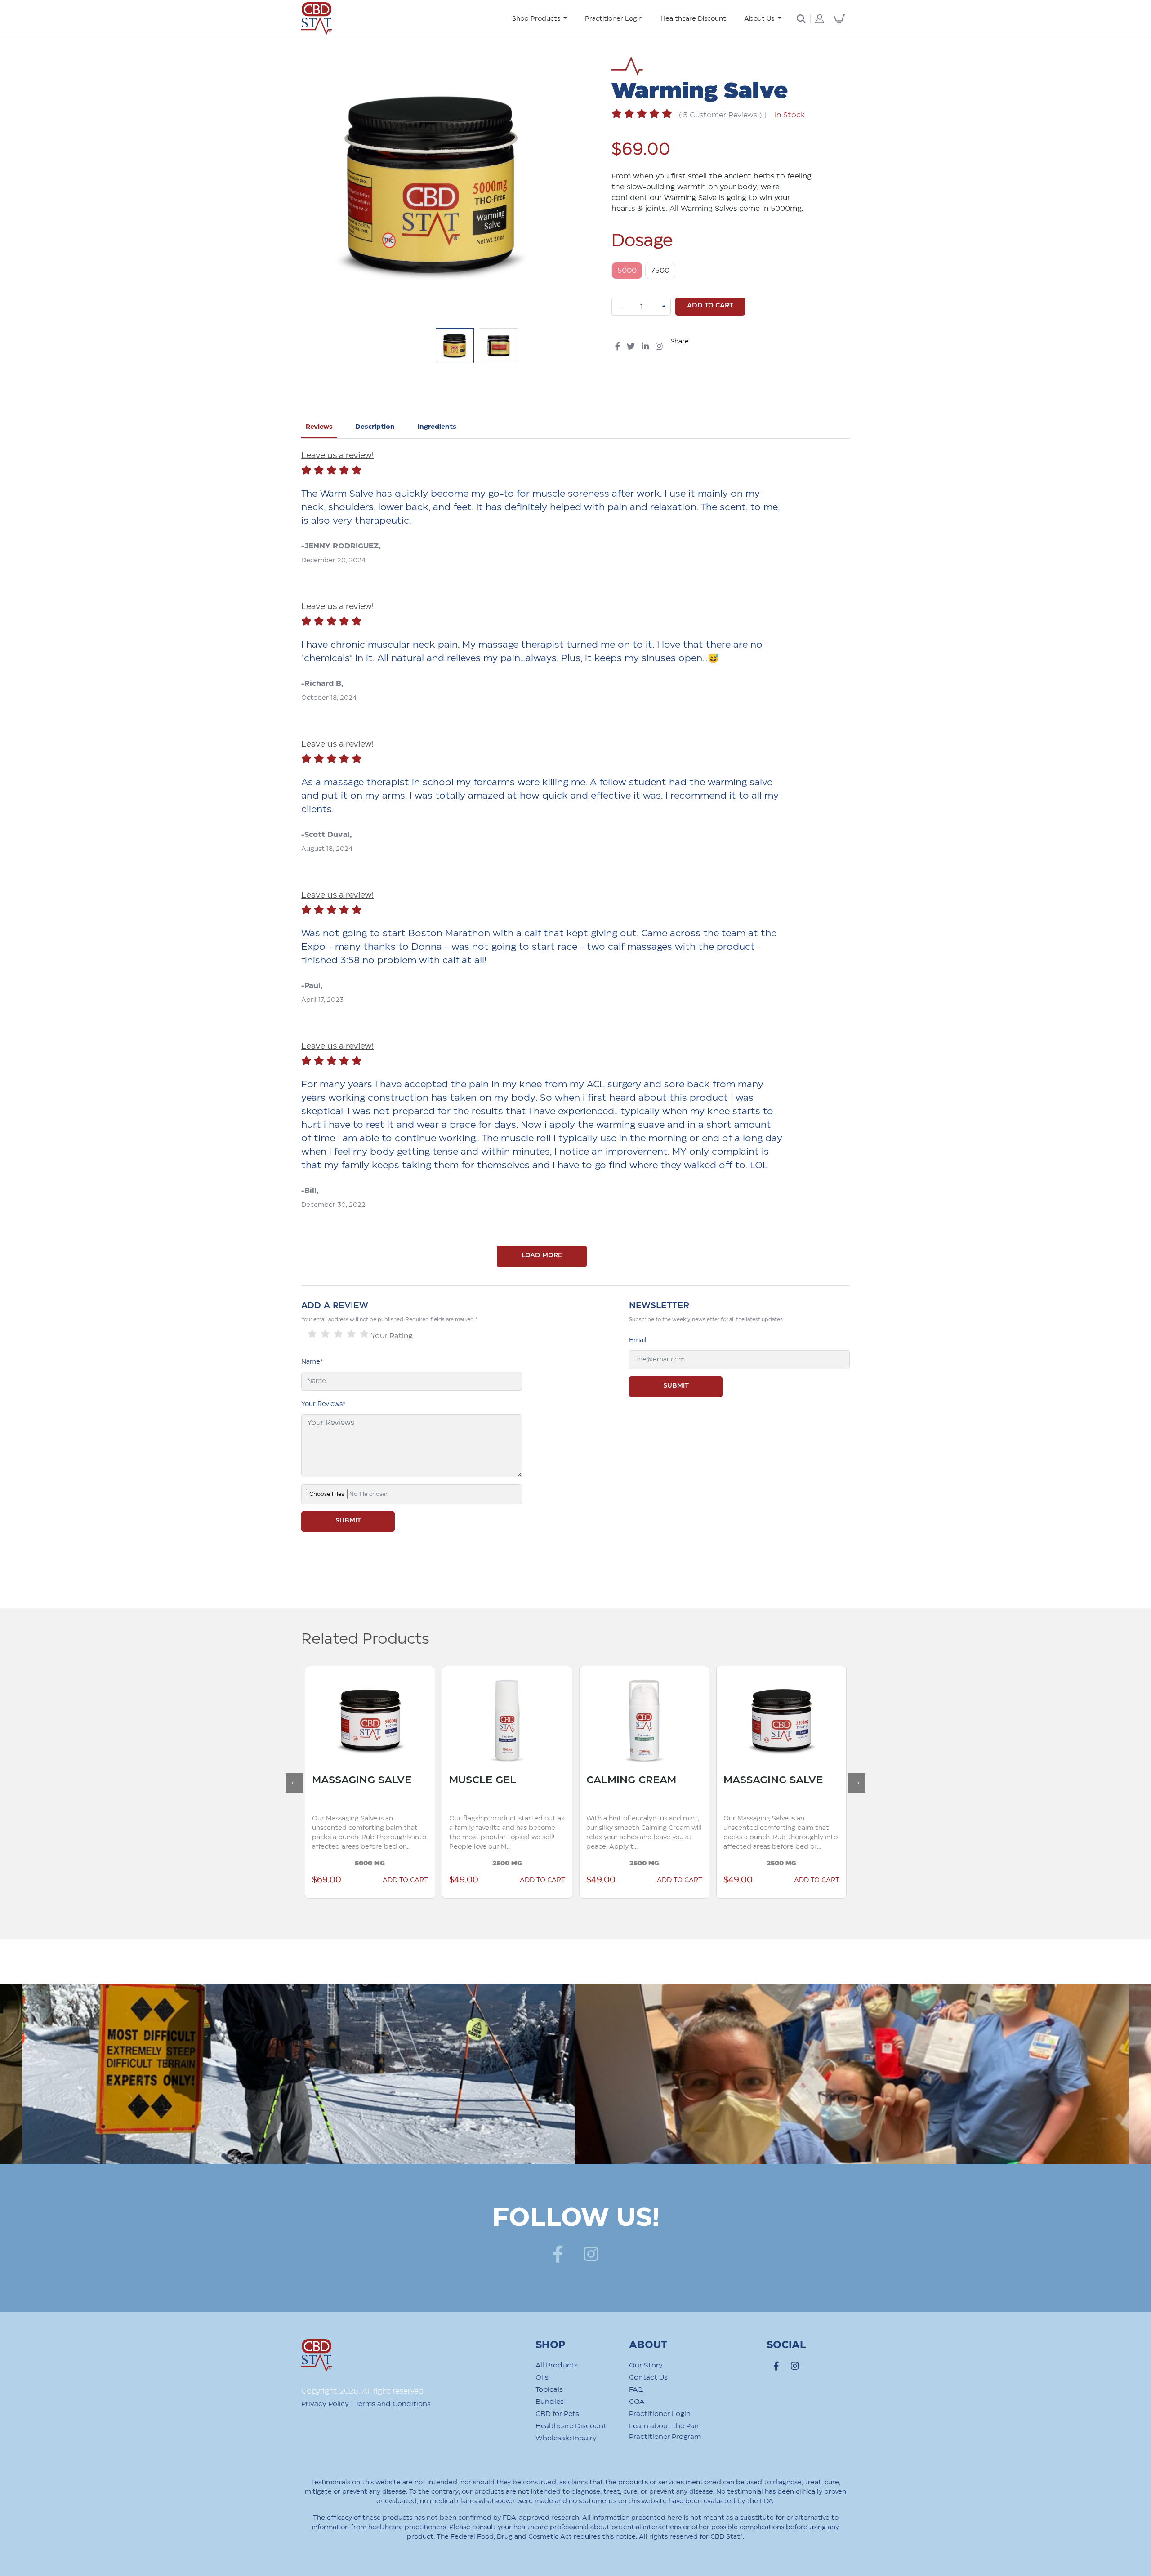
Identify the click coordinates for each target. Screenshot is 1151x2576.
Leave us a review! (337, 456)
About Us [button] (760, 19)
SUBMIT (348, 1521)
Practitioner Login (614, 19)
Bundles (550, 2402)
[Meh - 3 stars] (338, 1334)
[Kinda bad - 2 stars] (325, 1334)
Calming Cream (510, 1780)
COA (637, 2402)
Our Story (646, 2365)
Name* (312, 1362)
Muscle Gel (361, 1780)
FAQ (636, 2390)
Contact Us (648, 2378)
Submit (676, 1386)
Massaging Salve (652, 1780)
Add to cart (710, 306)
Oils (542, 2378)
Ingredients (437, 427)
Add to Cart (421, 1880)
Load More (542, 1255)
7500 (660, 271)
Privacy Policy (325, 2404)
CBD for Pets (557, 2414)
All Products (557, 2365)
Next (852, 1778)
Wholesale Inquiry (566, 2438)
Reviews (319, 427)
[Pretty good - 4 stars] (351, 1334)
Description (375, 427)
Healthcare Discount (693, 19)
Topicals (549, 2390)
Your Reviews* (323, 1404)
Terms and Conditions (393, 2404)
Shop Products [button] (537, 19)
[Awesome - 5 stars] (364, 1334)
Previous (290, 1778)
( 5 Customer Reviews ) (721, 115)
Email (638, 1340)
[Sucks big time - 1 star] (312, 1334)
